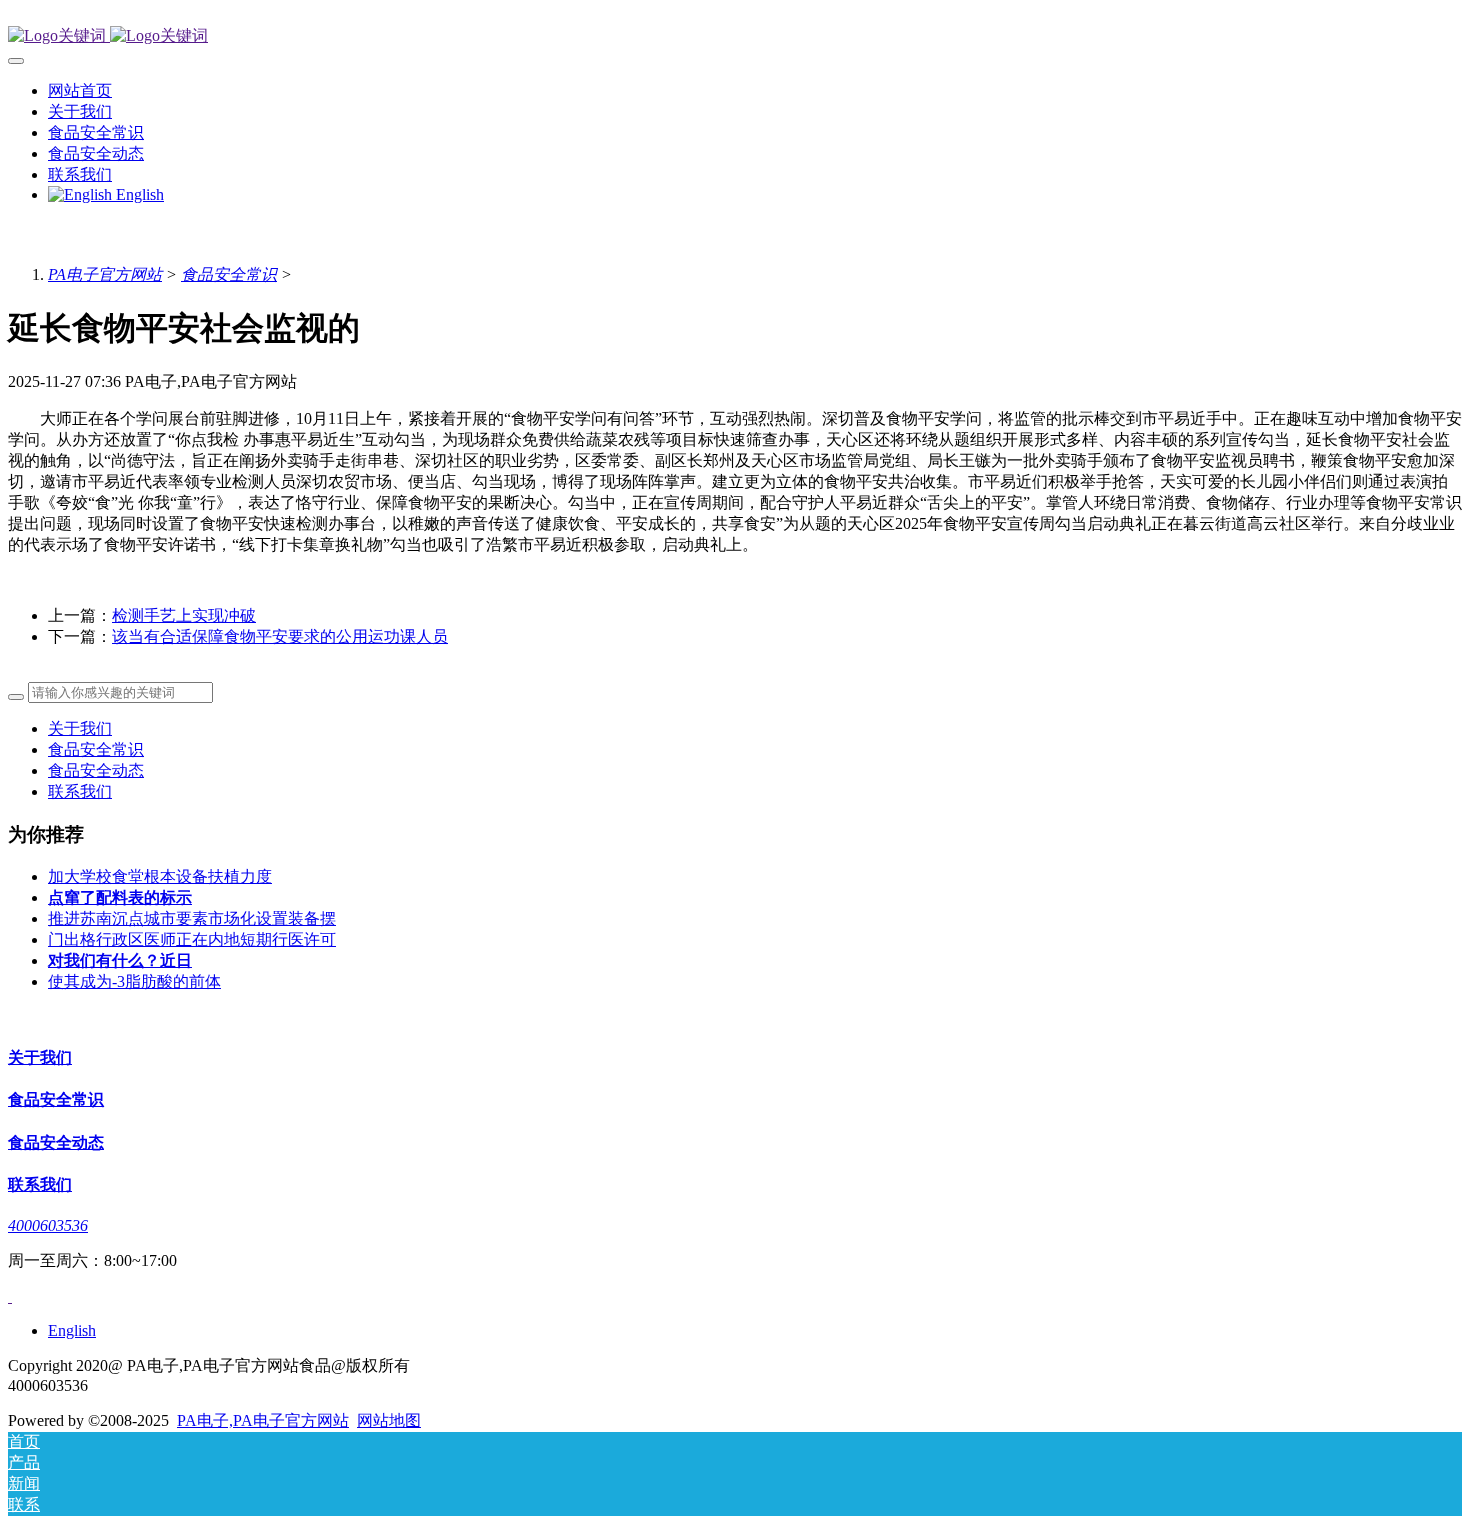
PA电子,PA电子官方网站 (263, 1420)
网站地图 (389, 1420)
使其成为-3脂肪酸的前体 (134, 981)
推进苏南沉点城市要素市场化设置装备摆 (192, 918)
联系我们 (80, 791)
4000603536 (48, 1225)
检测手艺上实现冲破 (184, 615)
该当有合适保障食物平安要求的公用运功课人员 (280, 636)
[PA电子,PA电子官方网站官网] (735, 36)
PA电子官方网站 (105, 274)
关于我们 (80, 728)
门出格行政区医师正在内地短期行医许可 (192, 939)
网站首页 (80, 90)
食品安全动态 (96, 770)
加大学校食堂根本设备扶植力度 (160, 876)
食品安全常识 (229, 274)
